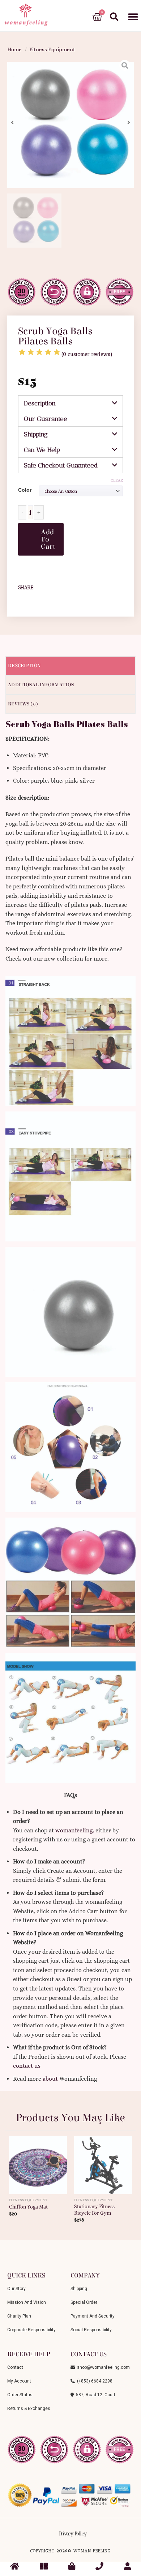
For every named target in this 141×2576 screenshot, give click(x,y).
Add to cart (48, 539)
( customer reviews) (87, 354)
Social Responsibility (91, 2330)
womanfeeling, (75, 1830)
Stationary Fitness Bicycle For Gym (94, 2210)
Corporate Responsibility (31, 2330)
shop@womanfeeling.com (102, 2367)
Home (14, 49)
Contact (15, 2367)
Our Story (16, 2289)
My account (19, 2381)
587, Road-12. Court (95, 2395)
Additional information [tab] (41, 685)
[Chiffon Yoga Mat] (38, 2162)
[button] (133, 17)
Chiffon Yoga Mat (28, 2207)
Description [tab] (24, 666)
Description (40, 403)
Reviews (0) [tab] (23, 704)
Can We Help (42, 450)
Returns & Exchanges (29, 2409)
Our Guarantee (46, 419)
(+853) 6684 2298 (94, 2381)
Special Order (84, 2302)
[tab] (70, 403)
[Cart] (97, 17)
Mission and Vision (27, 2302)
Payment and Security (93, 2316)
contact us (27, 2066)
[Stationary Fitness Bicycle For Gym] (103, 2162)
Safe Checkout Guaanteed (61, 465)
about (50, 2079)
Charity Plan (19, 2316)
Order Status (20, 2395)
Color (25, 490)
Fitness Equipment (52, 49)
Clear (117, 480)
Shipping (36, 434)
